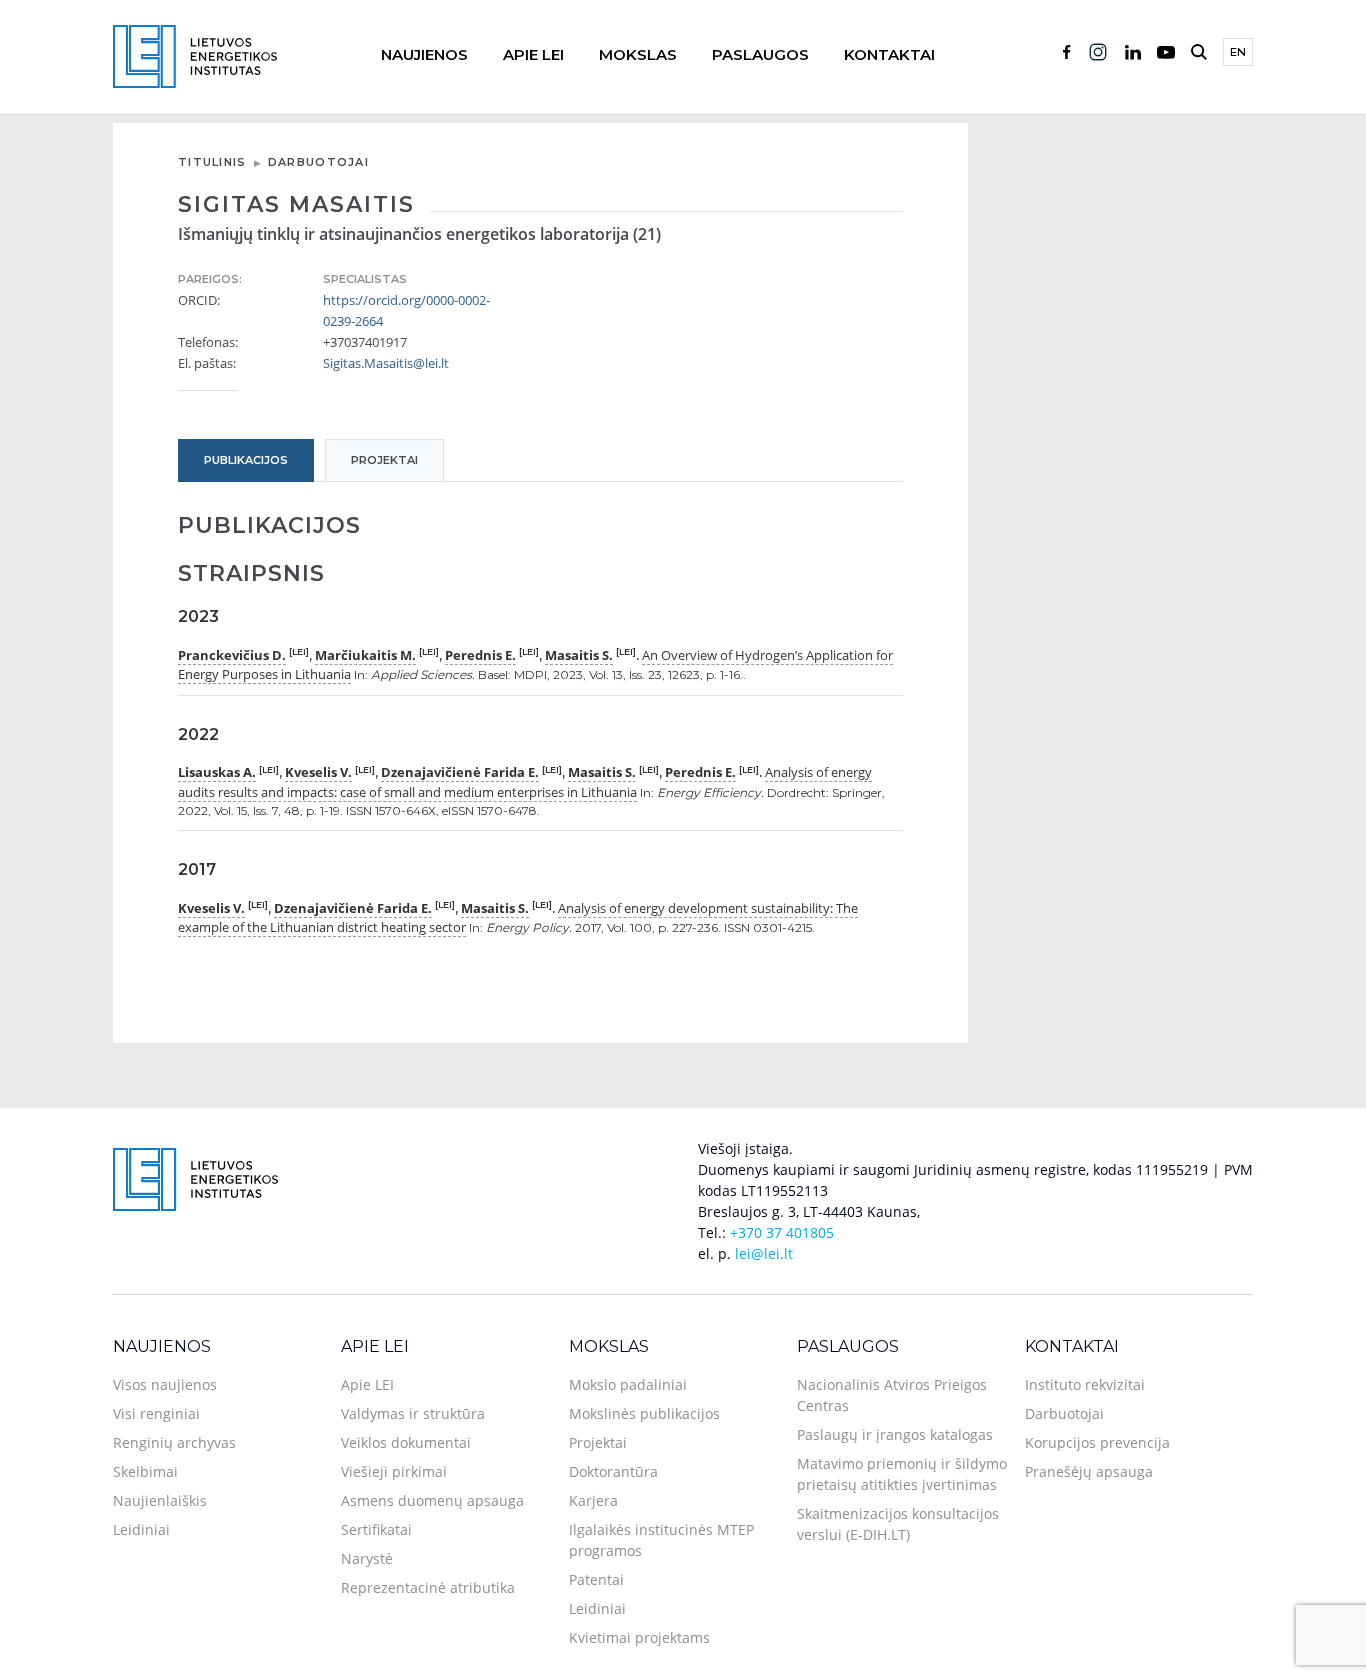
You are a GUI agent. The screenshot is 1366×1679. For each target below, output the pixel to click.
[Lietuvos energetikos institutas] (195, 54)
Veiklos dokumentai (406, 1442)
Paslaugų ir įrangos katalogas (895, 1434)
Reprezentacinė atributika (428, 1587)
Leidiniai (141, 1529)
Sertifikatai (376, 1529)
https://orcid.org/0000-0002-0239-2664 (406, 310)
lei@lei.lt (764, 1253)
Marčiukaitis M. (365, 655)
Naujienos (424, 54)
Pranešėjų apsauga (1089, 1471)
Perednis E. (480, 655)
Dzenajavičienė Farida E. (460, 772)
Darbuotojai (318, 162)
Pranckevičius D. (232, 655)
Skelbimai (145, 1471)
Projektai (598, 1442)
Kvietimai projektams (639, 1637)
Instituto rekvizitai (1085, 1384)
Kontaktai (889, 54)
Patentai (596, 1579)
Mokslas (638, 54)
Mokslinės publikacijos (644, 1413)
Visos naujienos (165, 1384)
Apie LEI (533, 54)
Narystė (367, 1558)
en (1238, 52)
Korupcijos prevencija (1097, 1442)
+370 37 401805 (782, 1232)
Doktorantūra (613, 1471)
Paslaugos (760, 54)
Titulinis (212, 162)
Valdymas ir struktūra (413, 1413)
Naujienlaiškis (160, 1500)
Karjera (593, 1500)
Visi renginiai (156, 1413)
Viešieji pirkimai (394, 1471)
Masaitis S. (579, 655)
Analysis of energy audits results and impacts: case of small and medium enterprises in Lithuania (525, 782)
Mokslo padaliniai (628, 1384)
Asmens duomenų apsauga (432, 1500)
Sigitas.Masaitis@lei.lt (386, 363)
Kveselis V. (318, 772)
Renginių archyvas (174, 1442)
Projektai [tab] (384, 460)
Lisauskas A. (217, 772)
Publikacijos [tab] (246, 460)
